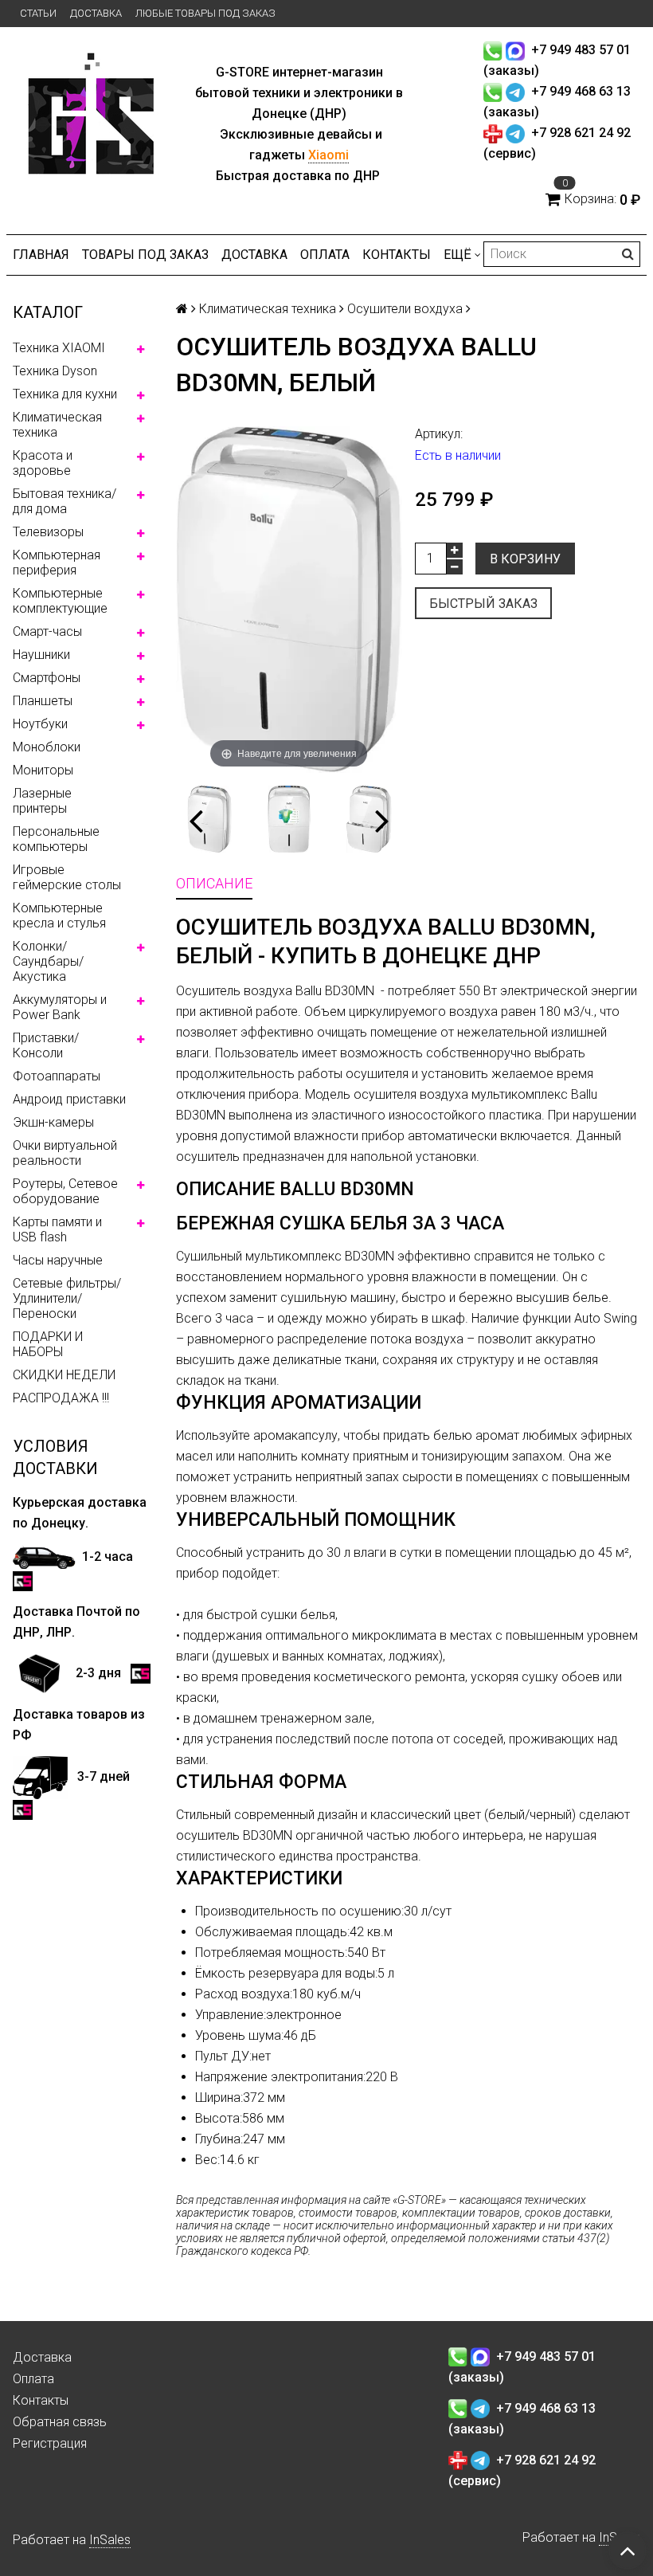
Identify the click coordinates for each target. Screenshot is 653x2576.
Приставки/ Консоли (46, 1045)
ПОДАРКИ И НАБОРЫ (48, 1344)
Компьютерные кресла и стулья (59, 916)
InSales (110, 2540)
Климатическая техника (57, 425)
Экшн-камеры (53, 1122)
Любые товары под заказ (205, 13)
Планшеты (43, 701)
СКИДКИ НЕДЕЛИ (64, 1375)
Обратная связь (60, 2422)
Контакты (397, 255)
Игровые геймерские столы (67, 877)
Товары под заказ (145, 255)
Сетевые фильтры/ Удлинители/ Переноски (67, 1298)
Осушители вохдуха (405, 309)
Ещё (457, 255)
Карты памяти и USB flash (57, 1229)
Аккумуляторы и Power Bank (60, 1007)
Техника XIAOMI (59, 348)
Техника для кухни (65, 394)
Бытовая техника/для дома (65, 501)
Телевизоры (48, 532)
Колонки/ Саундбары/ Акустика (48, 961)
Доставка (96, 13)
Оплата (325, 255)
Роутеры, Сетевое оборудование (65, 1191)
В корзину (525, 559)
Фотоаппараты (57, 1076)
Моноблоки (47, 747)
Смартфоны (47, 678)
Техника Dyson (55, 371)
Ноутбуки (40, 724)
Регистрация (50, 2443)
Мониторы (43, 770)
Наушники (41, 655)
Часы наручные (58, 1260)
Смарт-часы (47, 631)
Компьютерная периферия (57, 563)
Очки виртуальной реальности (65, 1153)
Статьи (38, 13)
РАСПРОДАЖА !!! (61, 1398)
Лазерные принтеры (42, 801)
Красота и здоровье (43, 463)
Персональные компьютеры (56, 839)
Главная (41, 255)
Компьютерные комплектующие (60, 601)
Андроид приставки (69, 1099)
